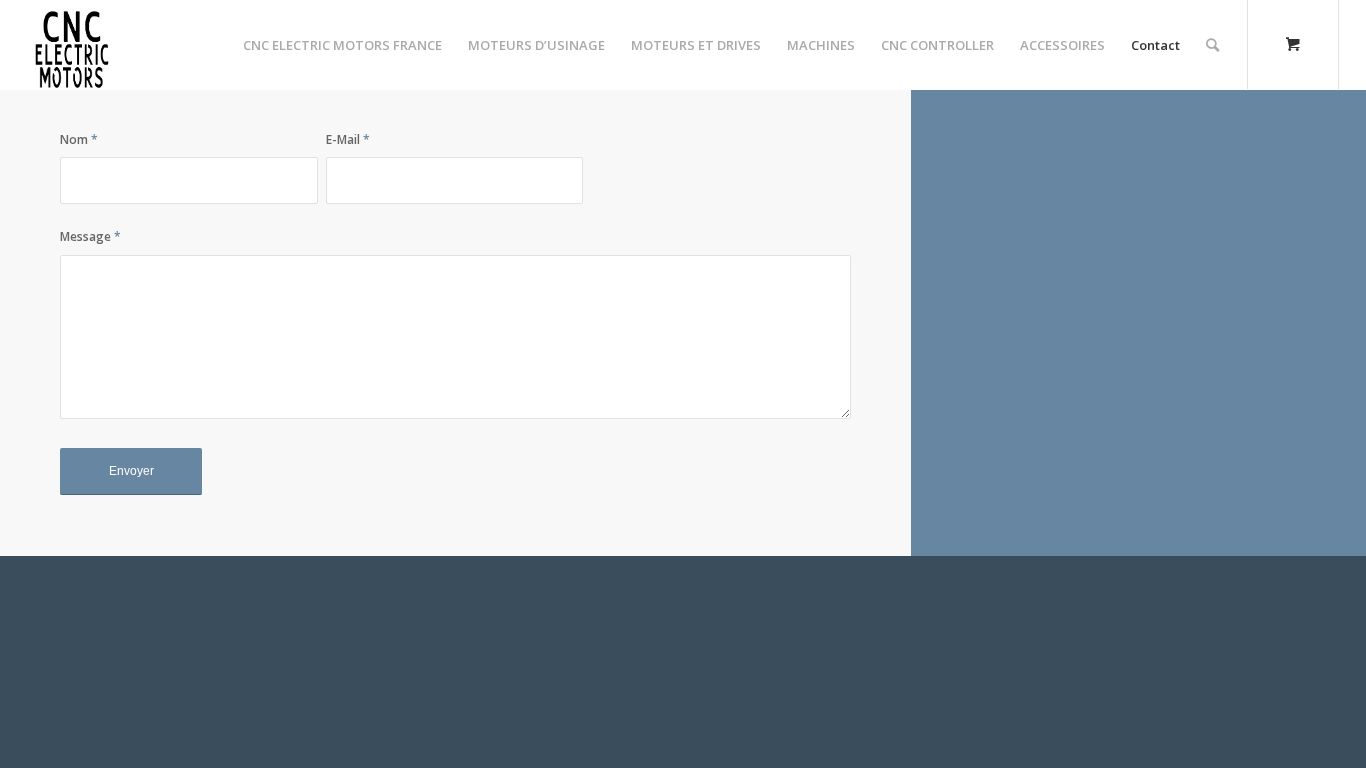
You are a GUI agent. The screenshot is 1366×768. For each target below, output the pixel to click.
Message (90, 236)
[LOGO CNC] (72, 45)
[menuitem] (342, 45)
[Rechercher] (1212, 45)
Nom (79, 139)
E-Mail (348, 139)
